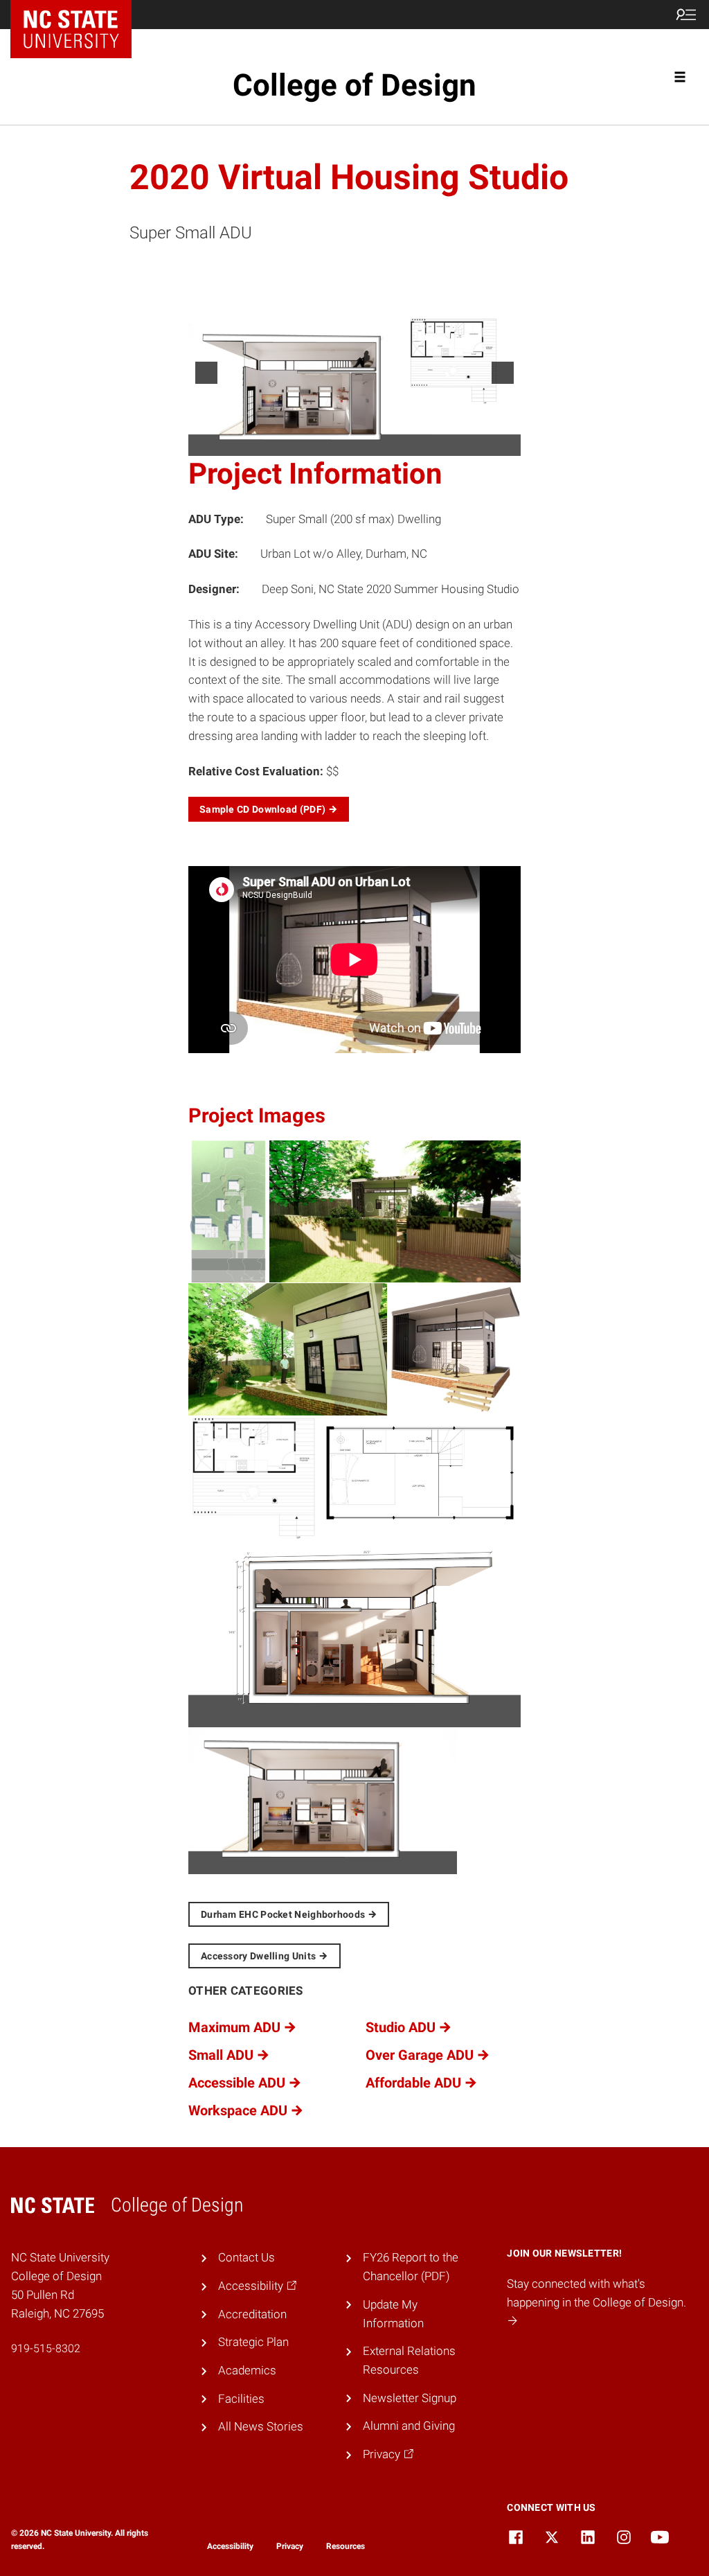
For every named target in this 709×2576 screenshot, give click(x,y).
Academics (247, 2370)
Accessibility (230, 2546)
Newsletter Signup (410, 2398)
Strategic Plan (253, 2342)
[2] (354, 444)
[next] (503, 373)
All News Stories (261, 2426)
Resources (345, 2546)
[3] (369, 444)
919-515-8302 (46, 2348)
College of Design (354, 85)
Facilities (241, 2399)
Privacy (290, 2546)
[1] (340, 444)
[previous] (206, 373)
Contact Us (246, 2257)
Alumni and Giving (409, 2426)
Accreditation (252, 2314)
